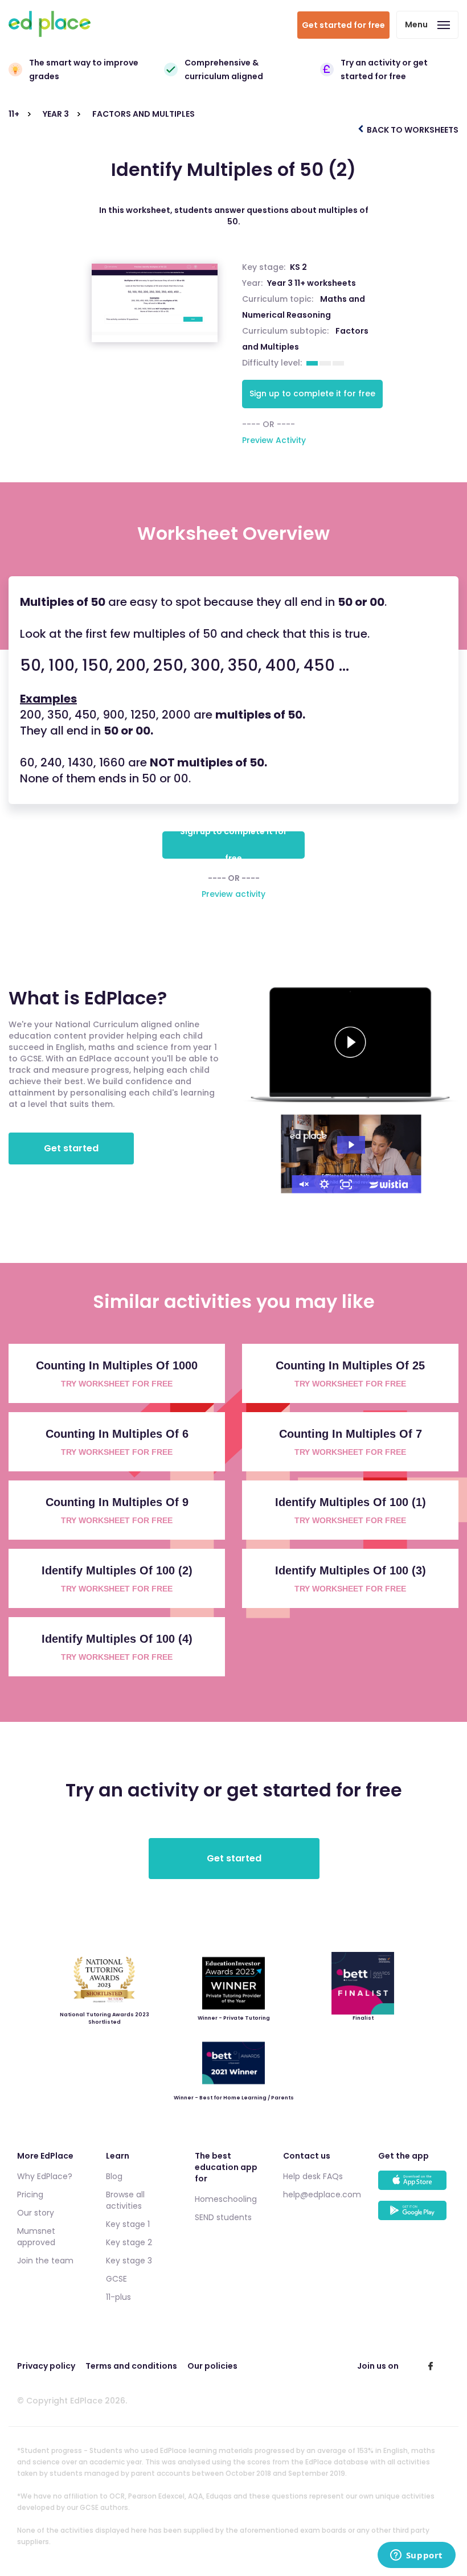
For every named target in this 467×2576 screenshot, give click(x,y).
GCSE (116, 2279)
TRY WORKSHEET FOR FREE (117, 1384)
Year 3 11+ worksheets (312, 283)
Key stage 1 (128, 2224)
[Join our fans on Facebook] (431, 2366)
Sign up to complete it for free (312, 393)
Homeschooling (226, 2199)
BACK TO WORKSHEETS (412, 130)
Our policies (212, 2366)
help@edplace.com (322, 2194)
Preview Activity (274, 440)
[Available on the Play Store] (414, 2216)
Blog (114, 2176)
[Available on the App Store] (414, 2186)
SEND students (223, 2217)
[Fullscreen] (346, 1184)
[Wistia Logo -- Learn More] (389, 1184)
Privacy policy (46, 2366)
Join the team (45, 2261)
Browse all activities (125, 2200)
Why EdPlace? (45, 2176)
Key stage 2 (129, 2242)
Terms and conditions (131, 2366)
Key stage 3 (129, 2261)
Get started (71, 1148)
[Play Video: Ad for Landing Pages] (351, 1145)
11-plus (118, 2297)
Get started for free (343, 25)
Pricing (30, 2194)
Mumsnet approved (36, 2237)
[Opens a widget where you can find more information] (416, 2556)
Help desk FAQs (313, 2176)
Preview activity (233, 894)
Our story (36, 2213)
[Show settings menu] (324, 1184)
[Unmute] (302, 1184)
